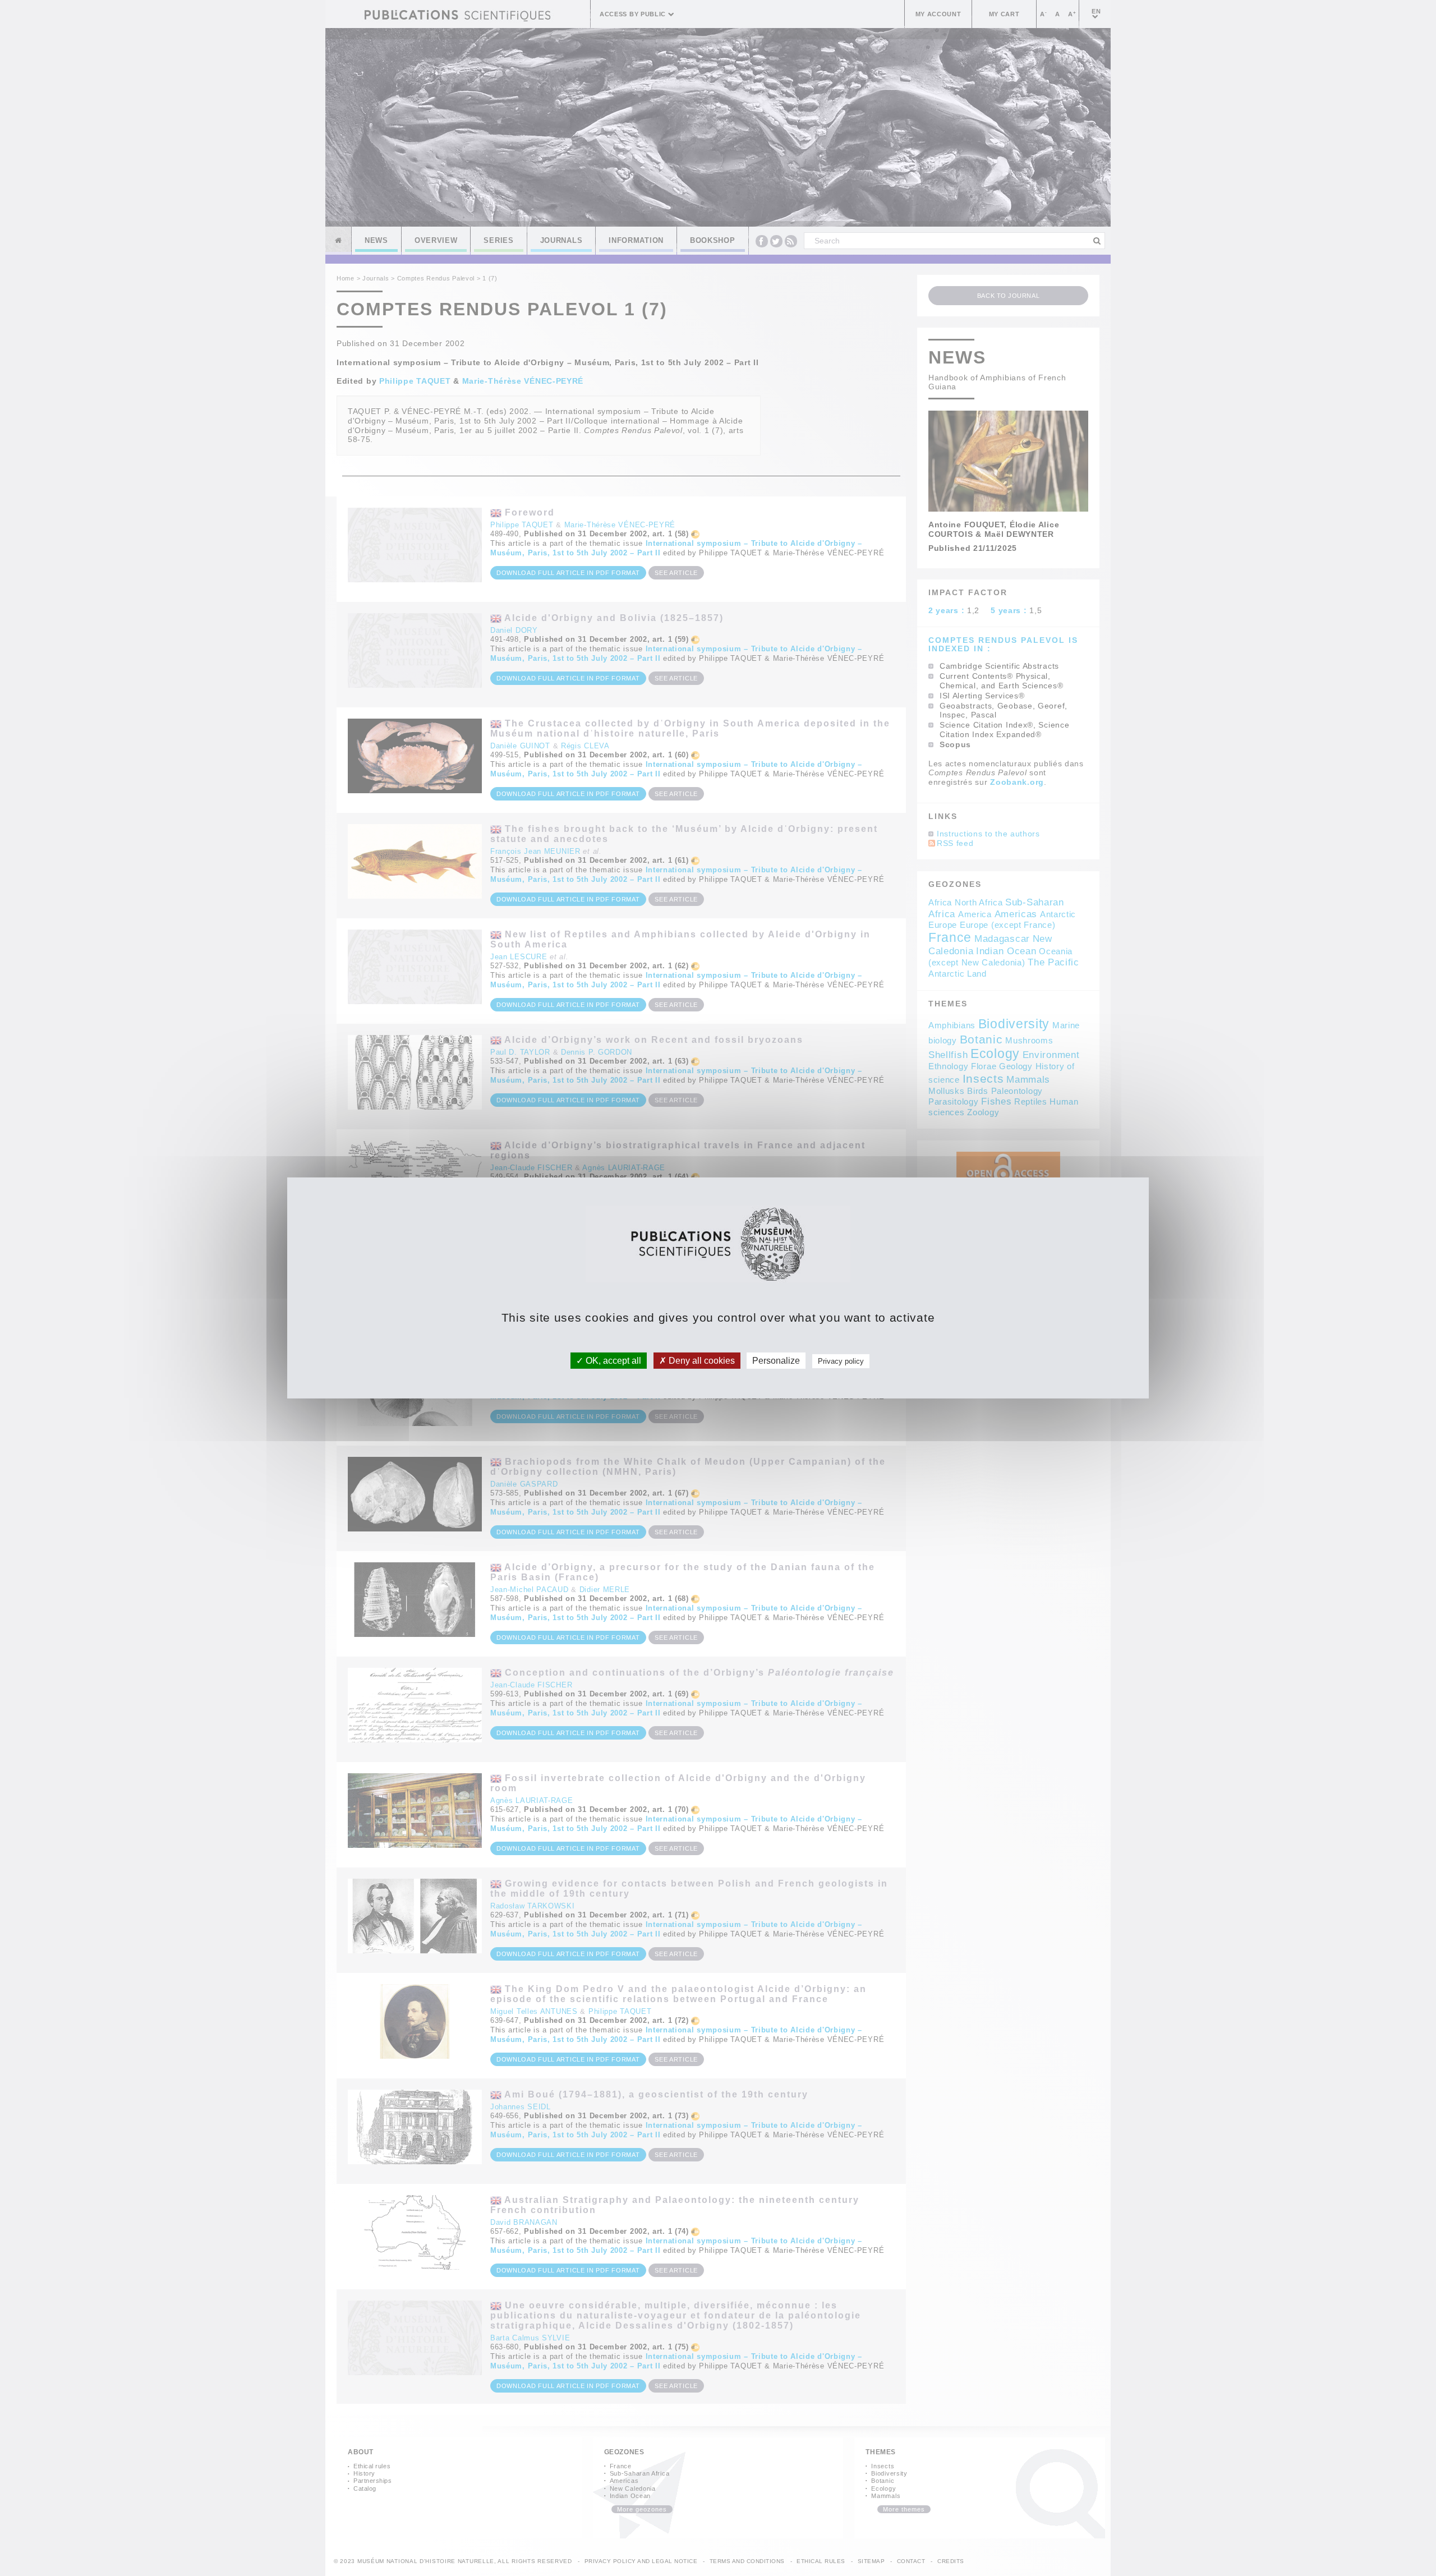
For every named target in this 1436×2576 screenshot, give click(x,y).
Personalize (776, 1361)
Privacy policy (841, 1361)
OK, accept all (612, 1361)
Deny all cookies (701, 1361)
